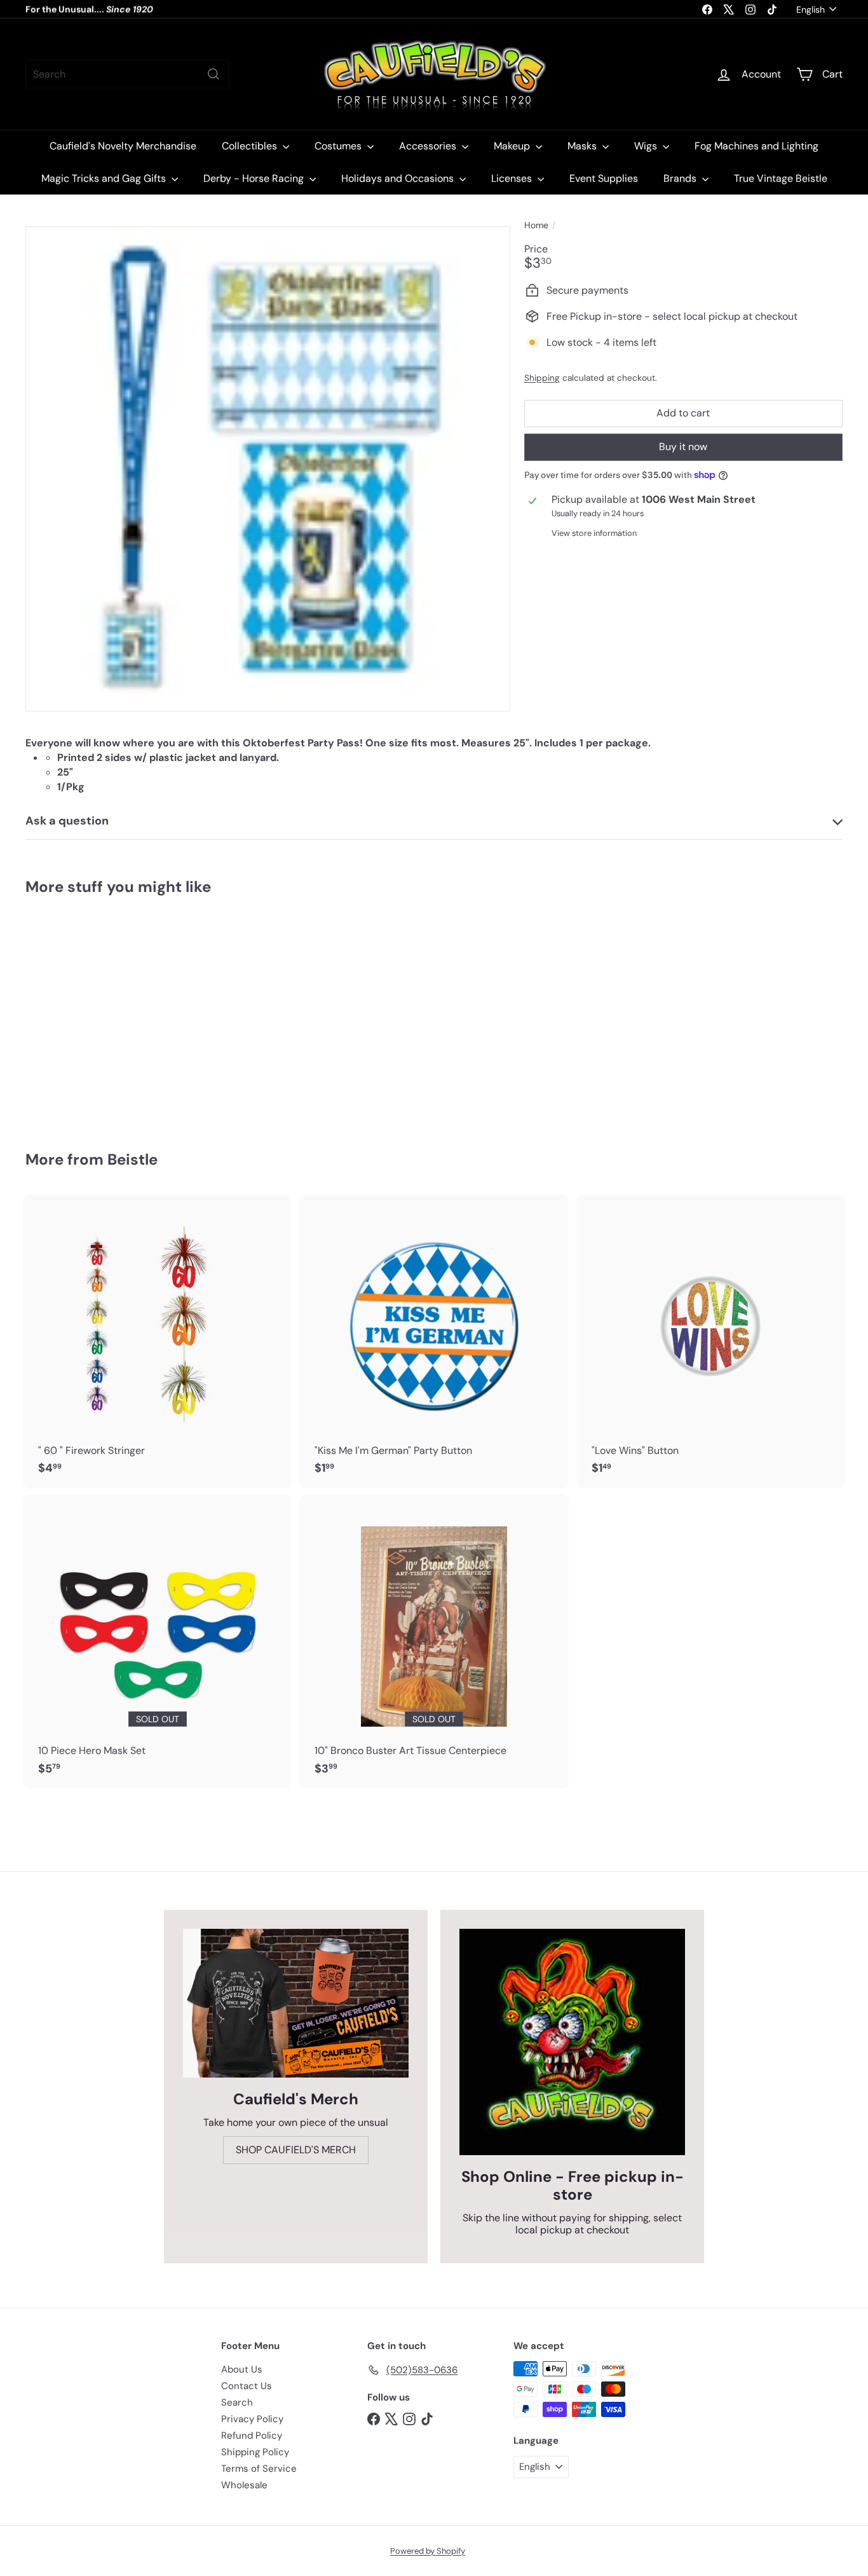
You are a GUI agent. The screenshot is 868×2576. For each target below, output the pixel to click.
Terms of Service (259, 2469)
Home (536, 225)
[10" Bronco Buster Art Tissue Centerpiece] (434, 1641)
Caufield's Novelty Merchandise (123, 146)
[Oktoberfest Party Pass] (88, 1014)
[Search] (214, 74)
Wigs (647, 146)
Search (237, 2402)
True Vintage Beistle (781, 178)
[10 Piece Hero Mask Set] (157, 1641)
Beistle (132, 1159)
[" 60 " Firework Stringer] (157, 1341)
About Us (242, 2369)
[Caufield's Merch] (296, 2003)
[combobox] (127, 74)
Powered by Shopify (428, 2551)
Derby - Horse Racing (255, 178)
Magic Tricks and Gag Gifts (105, 178)
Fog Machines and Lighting (756, 146)
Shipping (542, 378)
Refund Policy (252, 2436)
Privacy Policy (252, 2419)
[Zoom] (268, 469)
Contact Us (247, 2386)
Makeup (513, 146)
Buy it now (683, 447)
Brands (681, 178)
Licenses (513, 178)
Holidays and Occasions (399, 178)
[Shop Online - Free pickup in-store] (572, 2042)
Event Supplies (604, 178)
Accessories (429, 146)
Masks (583, 146)
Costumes (339, 146)
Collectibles (251, 146)
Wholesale (244, 2485)
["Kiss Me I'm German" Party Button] (434, 1341)
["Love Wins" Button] (711, 1341)
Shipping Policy (255, 2452)
